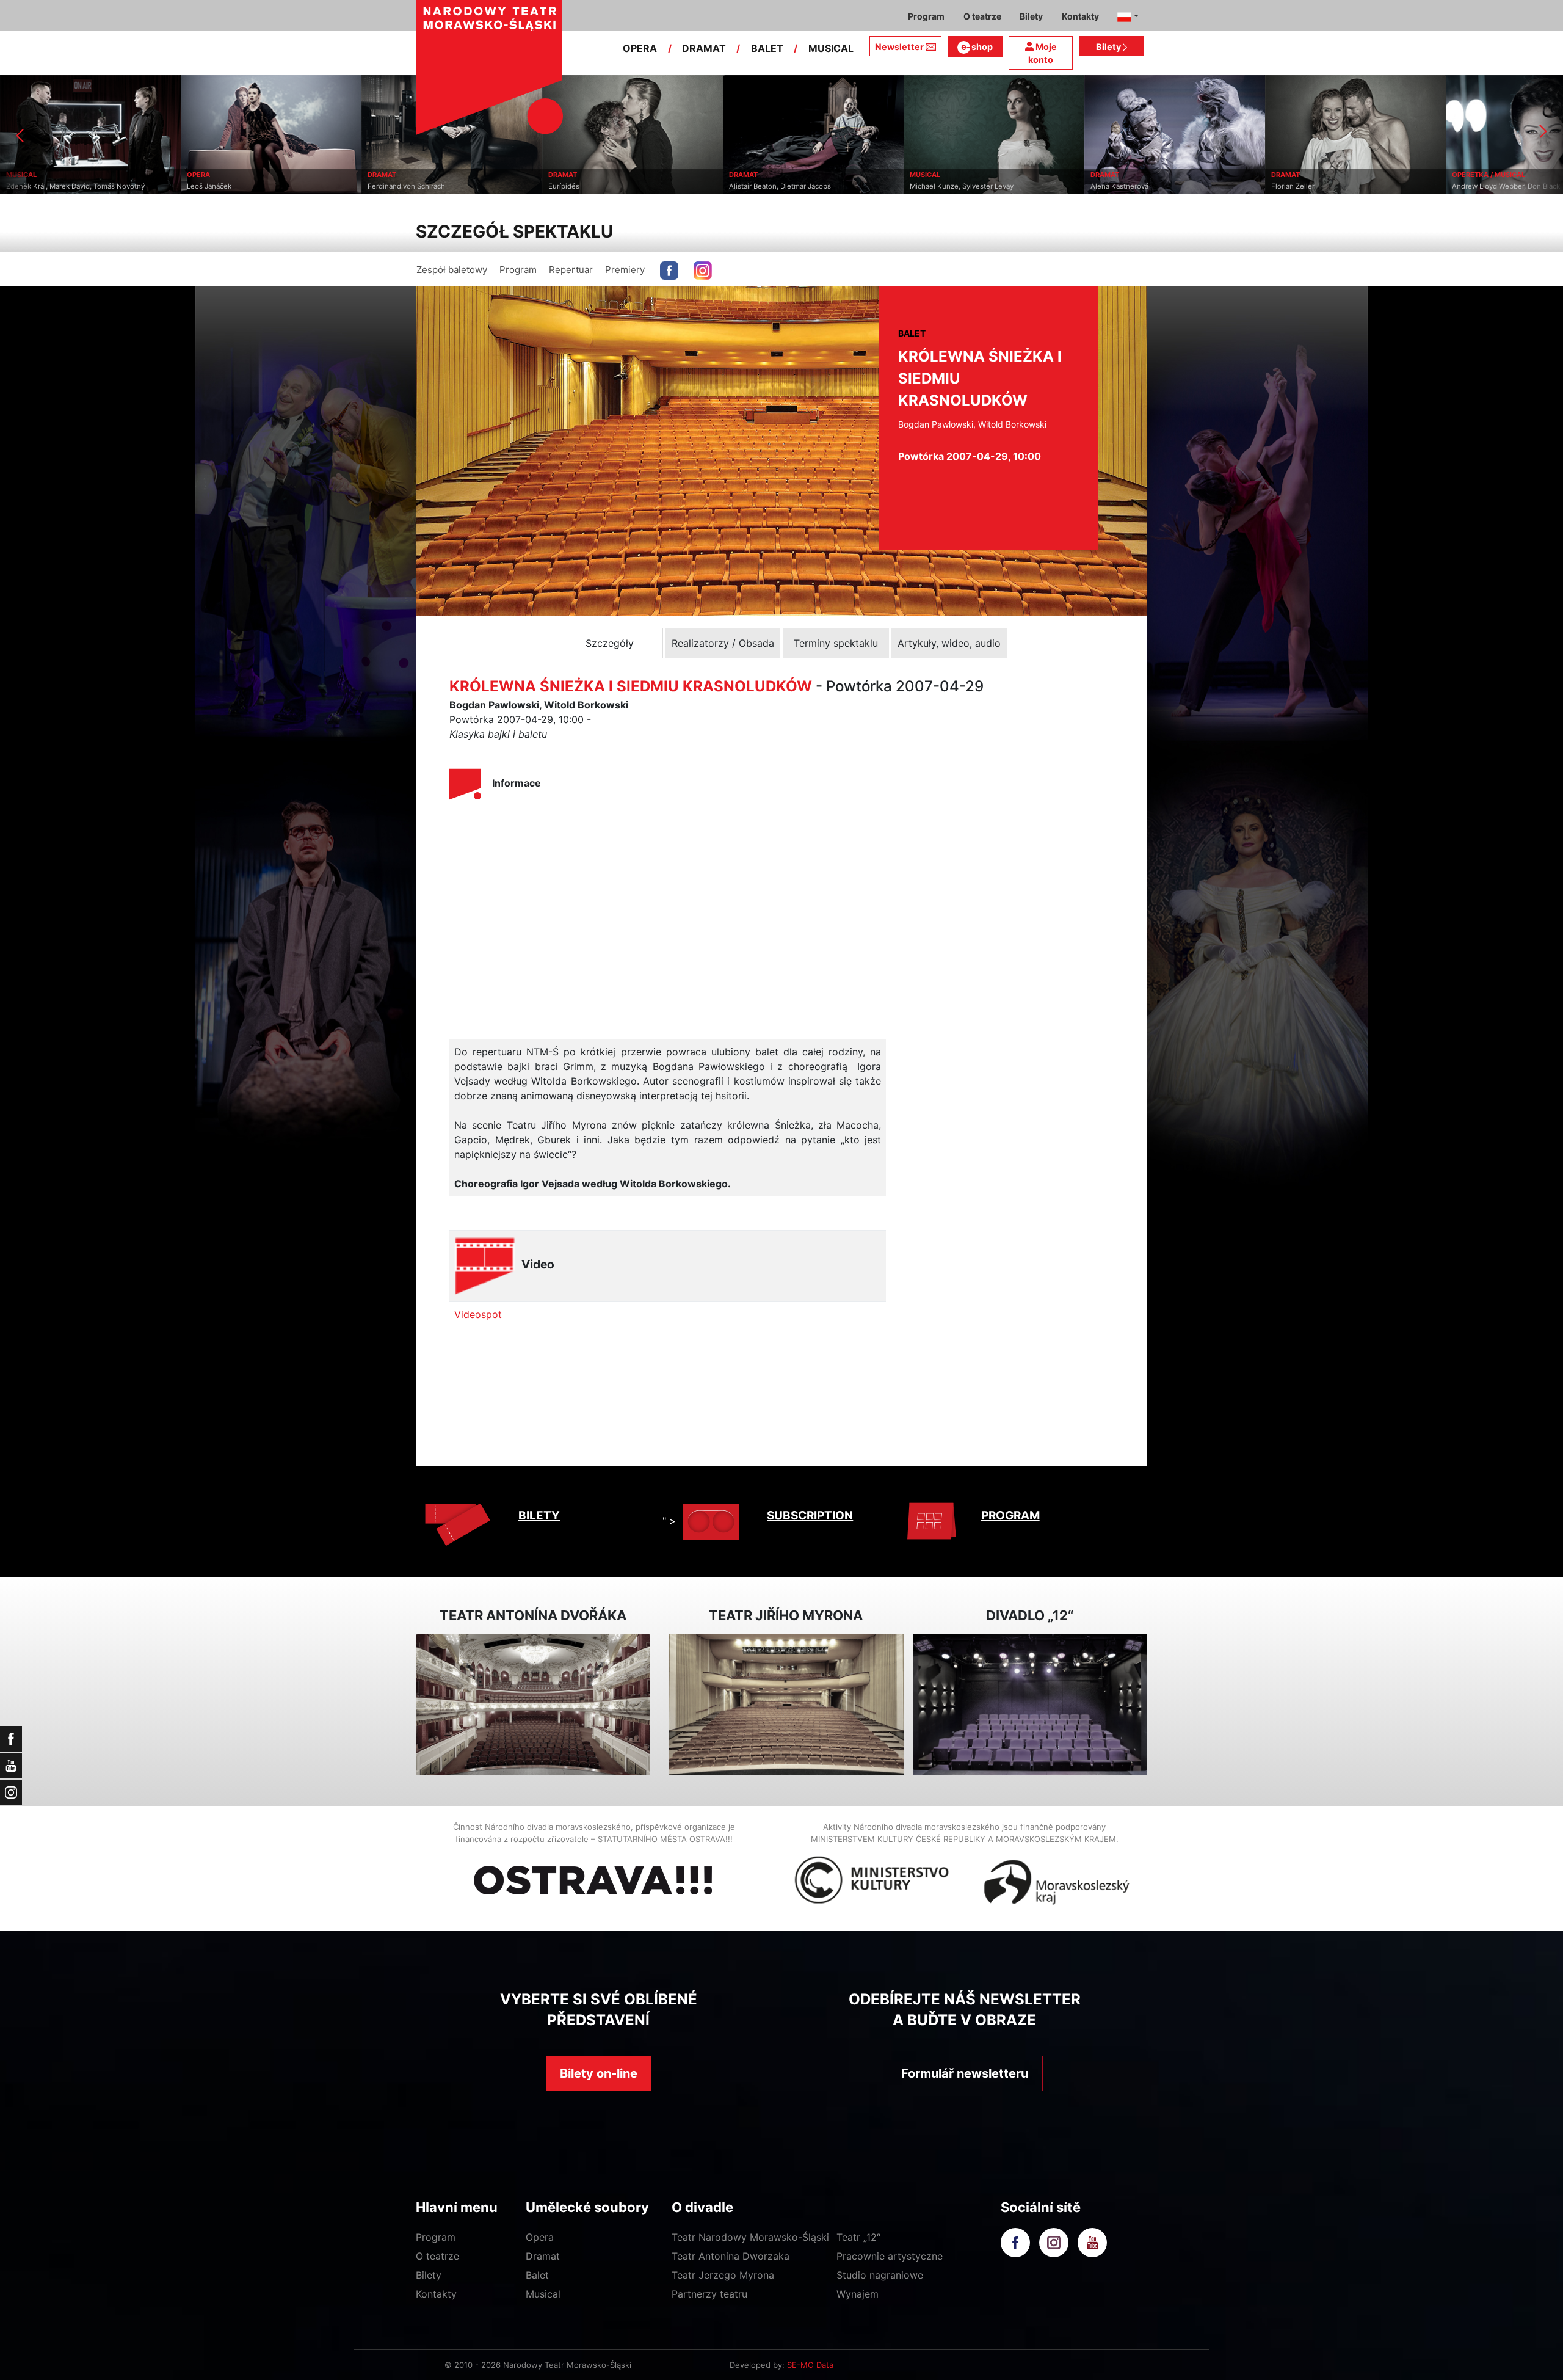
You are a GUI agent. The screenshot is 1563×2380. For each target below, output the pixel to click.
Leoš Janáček (28, 186)
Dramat (543, 2256)
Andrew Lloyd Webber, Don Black (1325, 186)
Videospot (478, 1314)
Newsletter (899, 47)
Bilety (1109, 47)
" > (669, 1521)
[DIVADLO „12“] (1030, 1705)
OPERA (640, 48)
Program (518, 270)
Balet (537, 2275)
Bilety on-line (599, 2073)
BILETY (539, 1516)
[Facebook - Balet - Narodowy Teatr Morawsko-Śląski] (669, 271)
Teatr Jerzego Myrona (723, 2275)
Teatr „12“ (858, 2237)
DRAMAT (704, 48)
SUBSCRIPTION (810, 1516)
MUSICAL (831, 48)
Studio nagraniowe (880, 2275)
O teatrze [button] (982, 16)
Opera (540, 2237)
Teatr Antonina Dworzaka (731, 2256)
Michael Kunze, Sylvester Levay (781, 186)
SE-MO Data (810, 2365)
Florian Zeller (1112, 186)
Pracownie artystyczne (890, 2256)
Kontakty (436, 2294)
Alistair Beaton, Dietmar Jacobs (599, 186)
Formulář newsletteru (965, 2073)
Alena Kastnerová (939, 186)
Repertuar (571, 270)
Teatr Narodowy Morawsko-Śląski (750, 2237)
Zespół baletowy (452, 270)
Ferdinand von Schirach (226, 186)
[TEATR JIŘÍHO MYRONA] (786, 1705)
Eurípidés (383, 186)
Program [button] (926, 16)
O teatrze (437, 2256)
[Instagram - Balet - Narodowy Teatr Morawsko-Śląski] (703, 271)
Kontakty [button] (1080, 16)
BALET (767, 48)
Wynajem (858, 2294)
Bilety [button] (1031, 16)
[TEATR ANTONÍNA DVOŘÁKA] (533, 1705)
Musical (543, 2294)
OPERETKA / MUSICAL (1308, 175)
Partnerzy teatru (709, 2294)
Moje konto (1043, 53)
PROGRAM (1010, 1516)
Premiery (625, 270)
